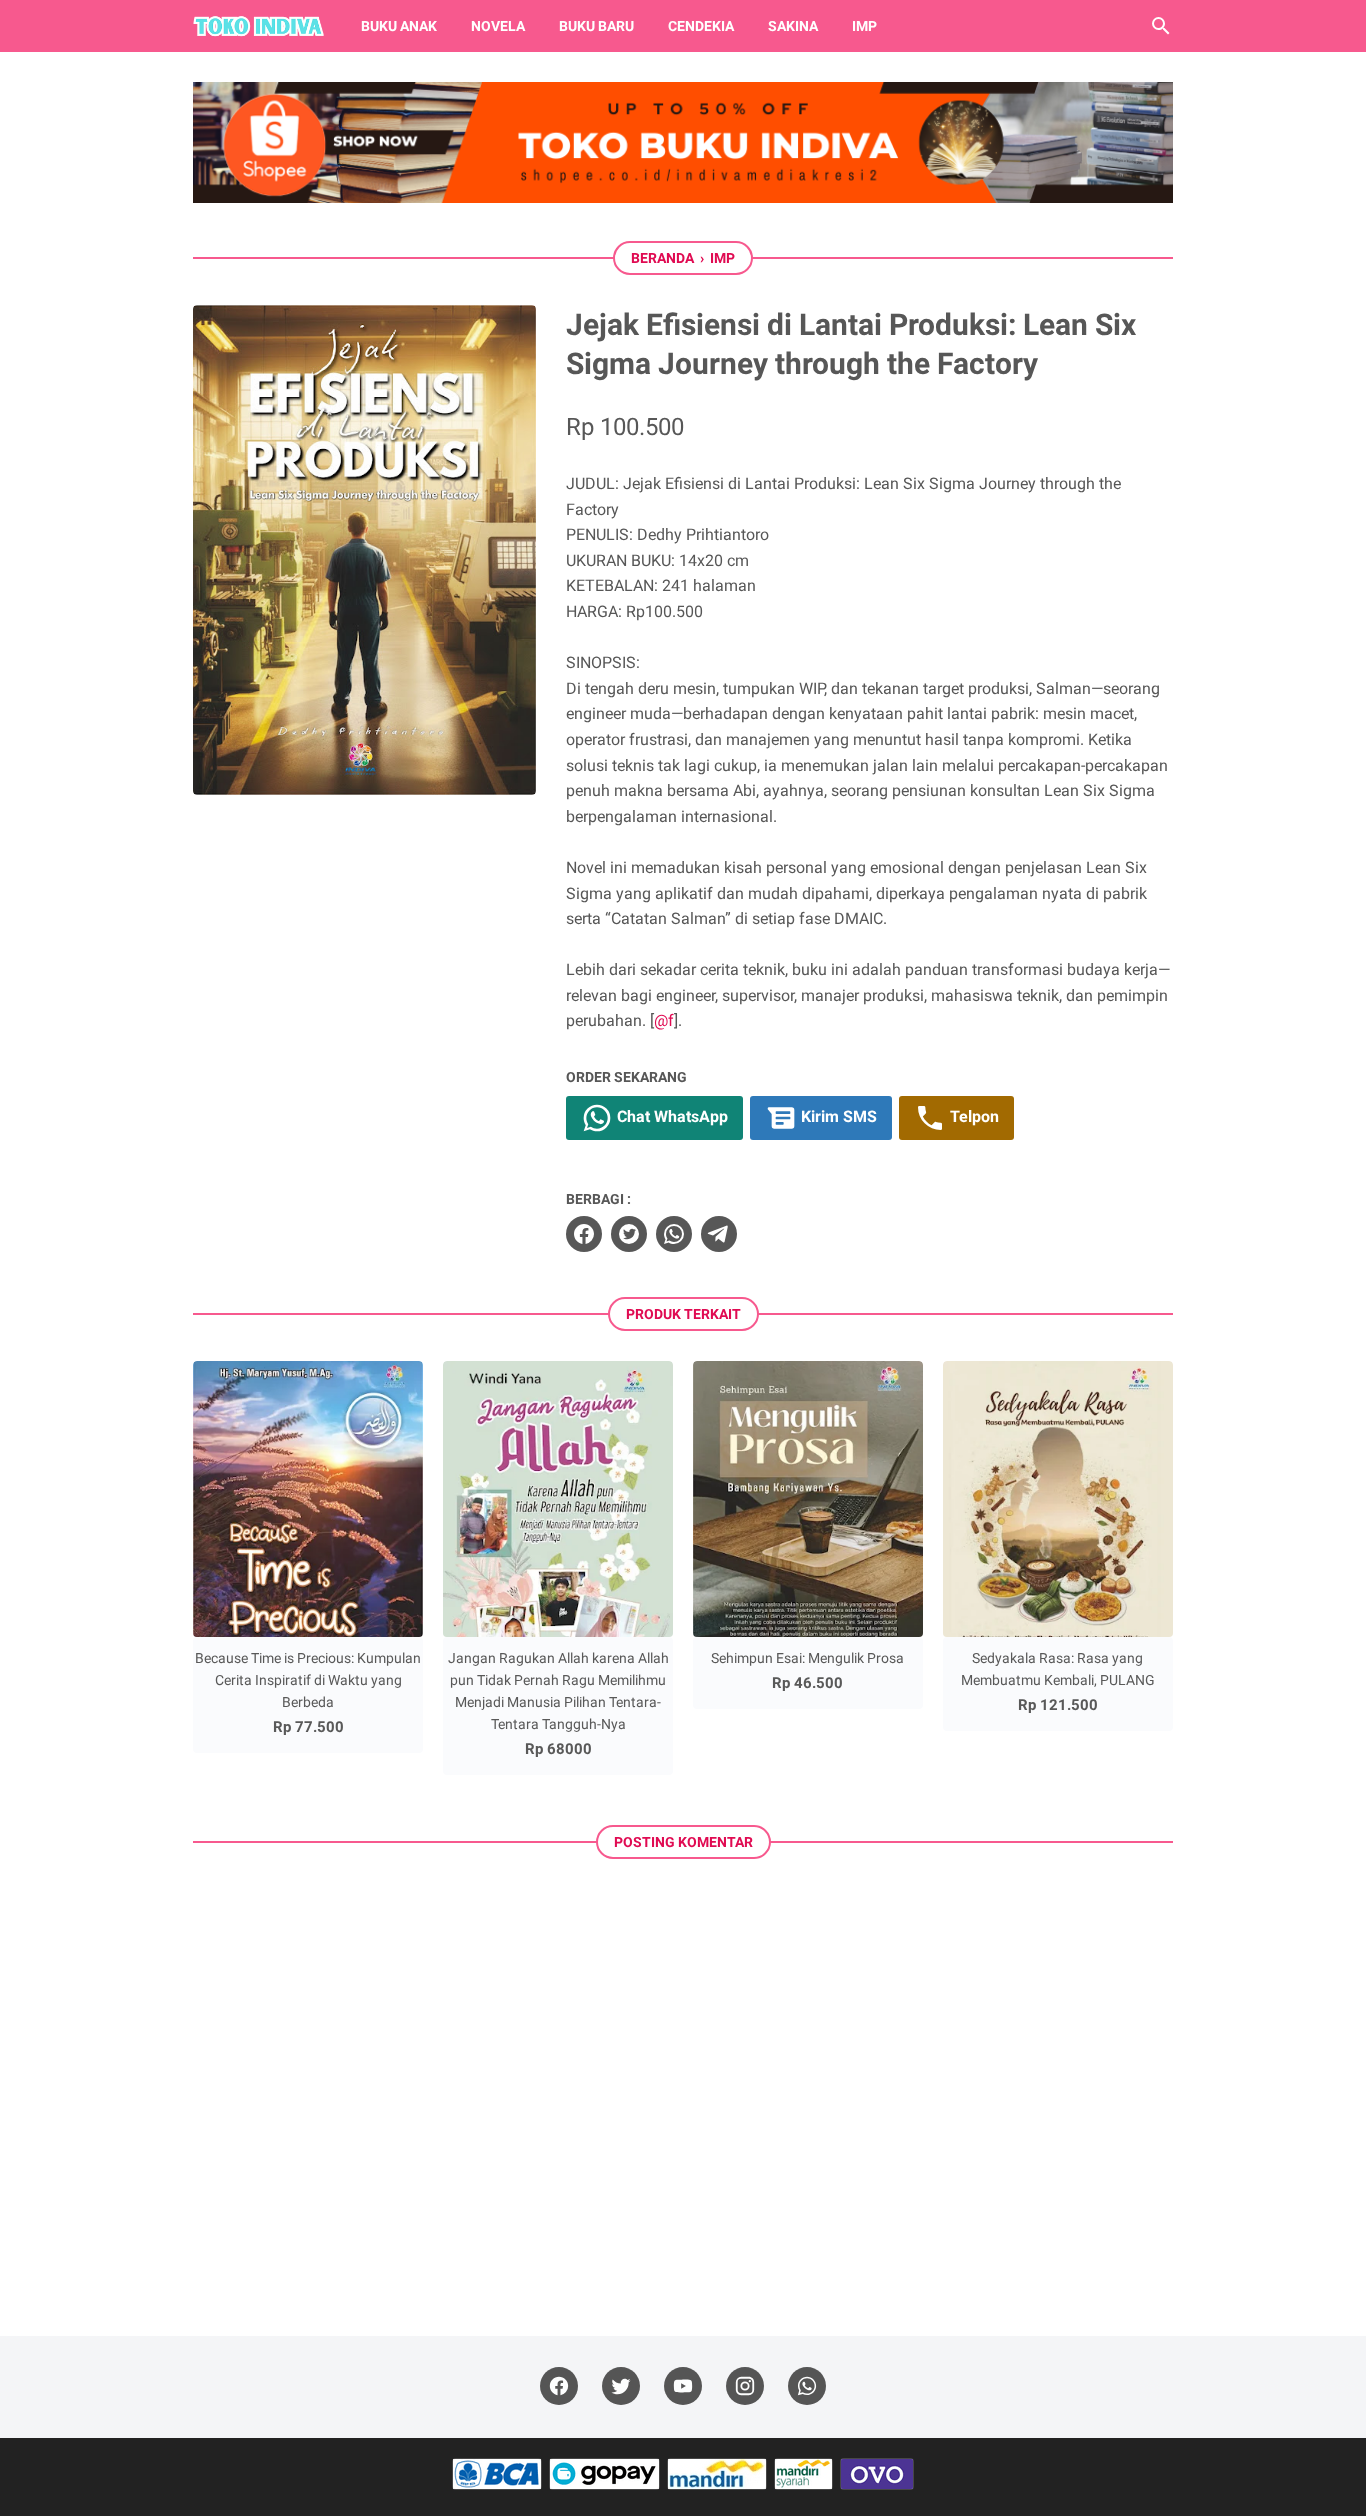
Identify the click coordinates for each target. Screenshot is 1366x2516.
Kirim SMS (837, 1117)
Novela (498, 26)
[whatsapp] (674, 1234)
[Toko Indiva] (258, 26)
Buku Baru (596, 26)
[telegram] (719, 1234)
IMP (864, 26)
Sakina (793, 26)
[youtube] (683, 2386)
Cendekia (701, 26)
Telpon (972, 1117)
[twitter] (629, 1234)
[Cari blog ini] (1161, 26)
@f (664, 1020)
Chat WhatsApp (670, 1117)
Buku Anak (399, 26)
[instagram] (745, 2386)
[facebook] (584, 1234)
